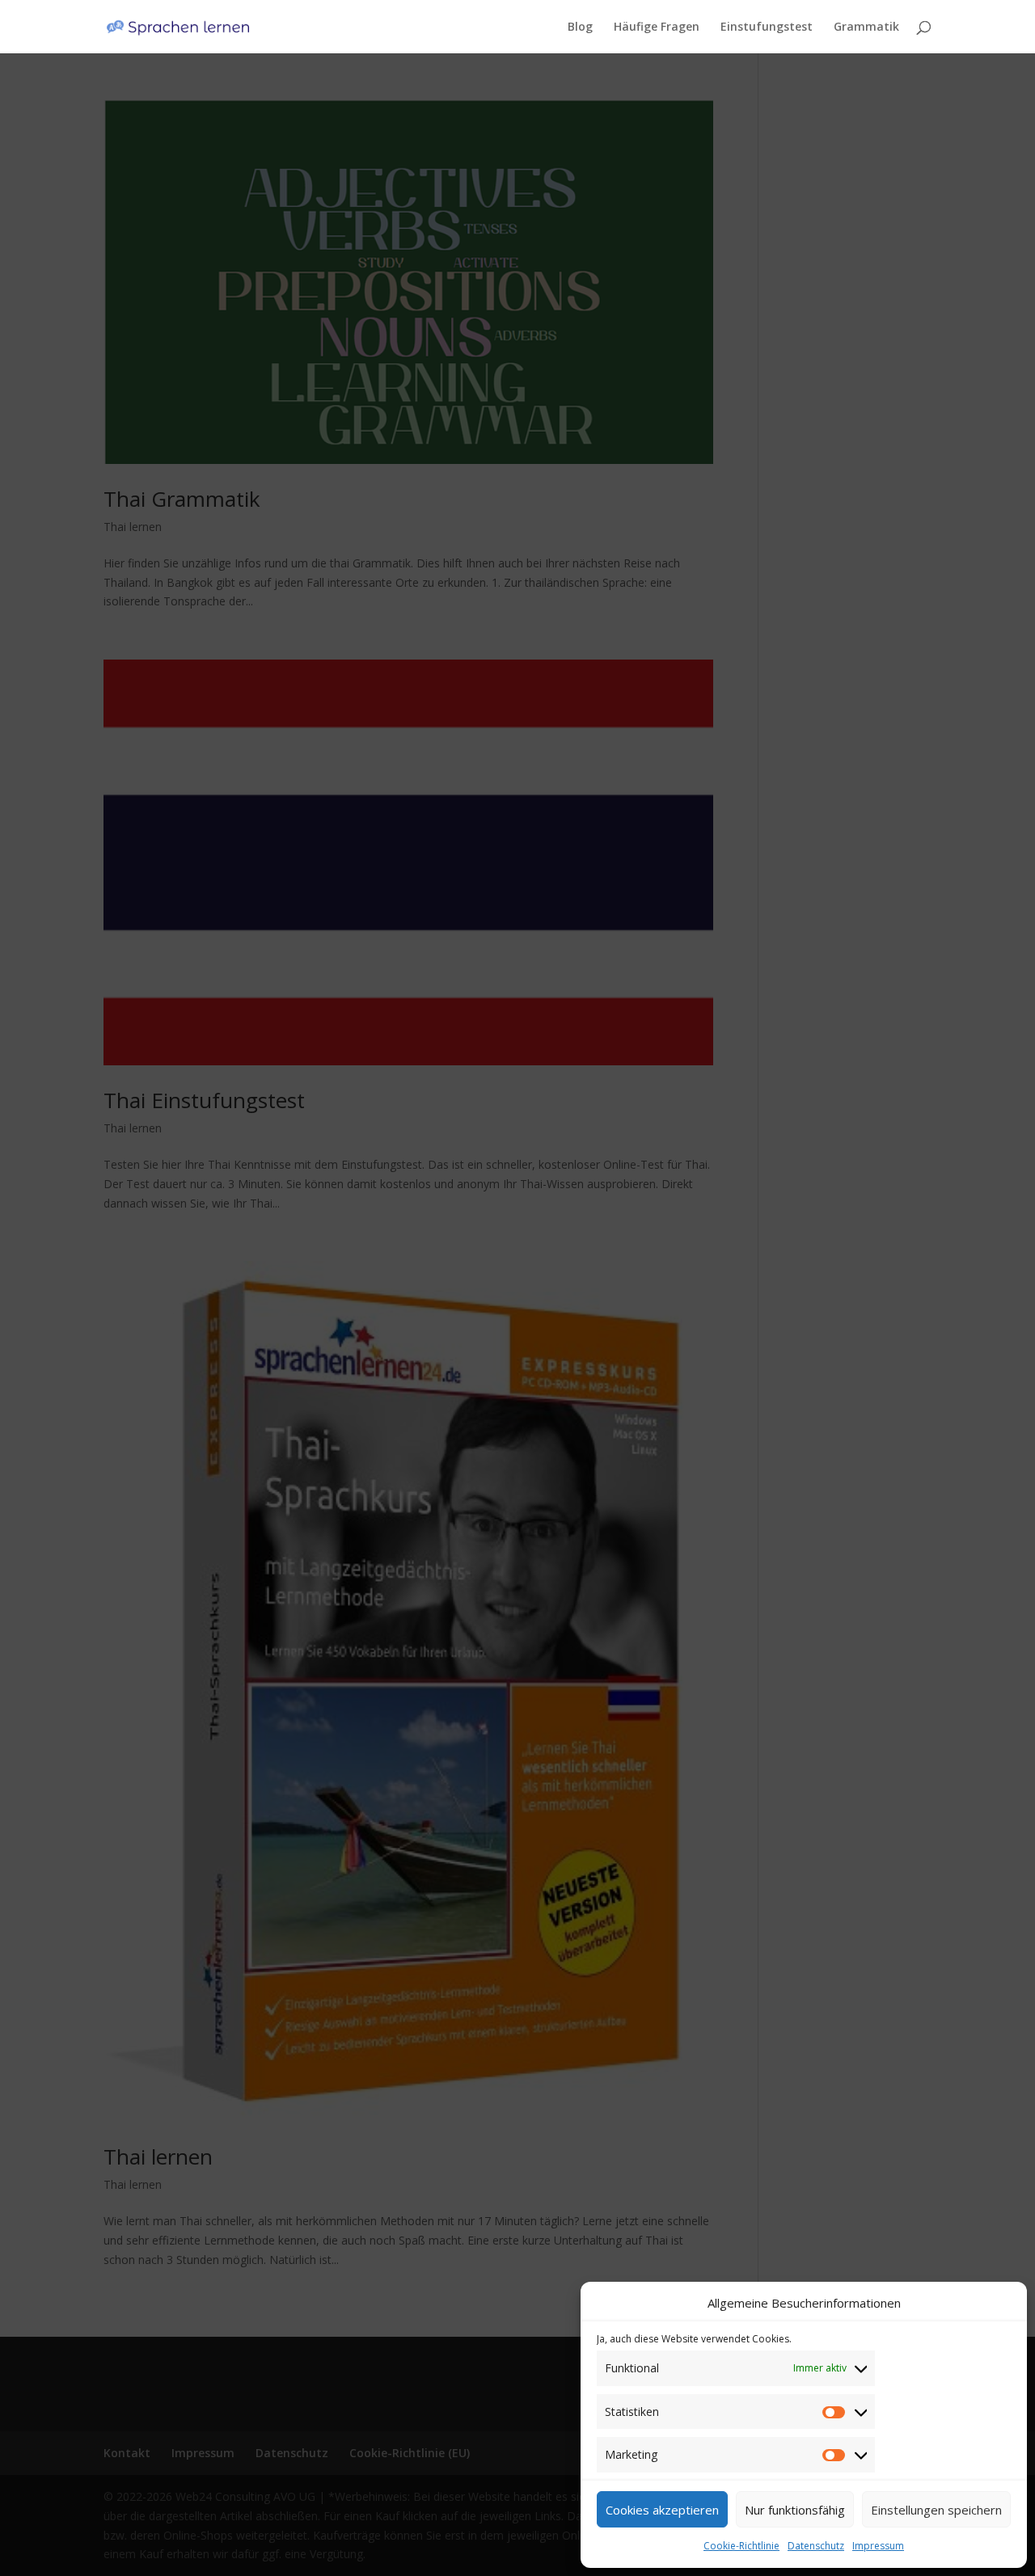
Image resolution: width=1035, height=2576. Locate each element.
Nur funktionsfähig (795, 2510)
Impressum (878, 2546)
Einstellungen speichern (936, 2510)
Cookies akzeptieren (662, 2510)
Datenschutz (816, 2546)
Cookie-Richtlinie (741, 2546)
